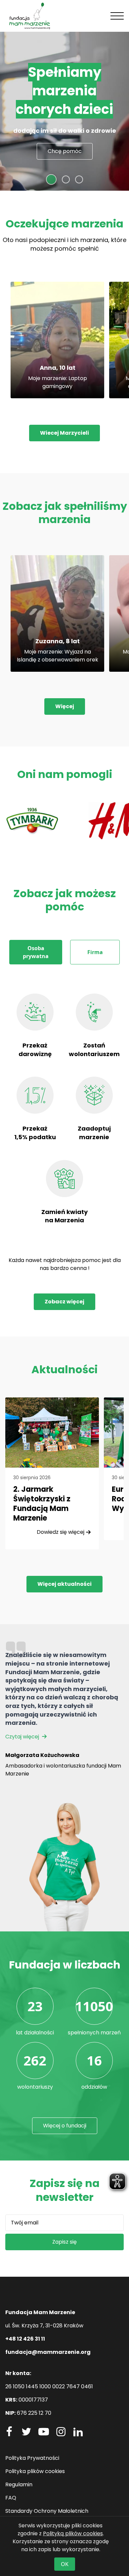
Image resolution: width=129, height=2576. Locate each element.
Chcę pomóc (65, 151)
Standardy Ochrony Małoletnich (47, 2511)
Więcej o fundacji (65, 2126)
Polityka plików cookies (35, 2471)
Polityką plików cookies (73, 2533)
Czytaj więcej (23, 1737)
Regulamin (19, 2484)
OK (65, 2564)
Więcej (65, 706)
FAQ (11, 2498)
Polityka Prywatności (32, 2458)
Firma (95, 952)
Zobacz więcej (64, 1302)
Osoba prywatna (36, 952)
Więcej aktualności (64, 1584)
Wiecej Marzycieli (64, 433)
